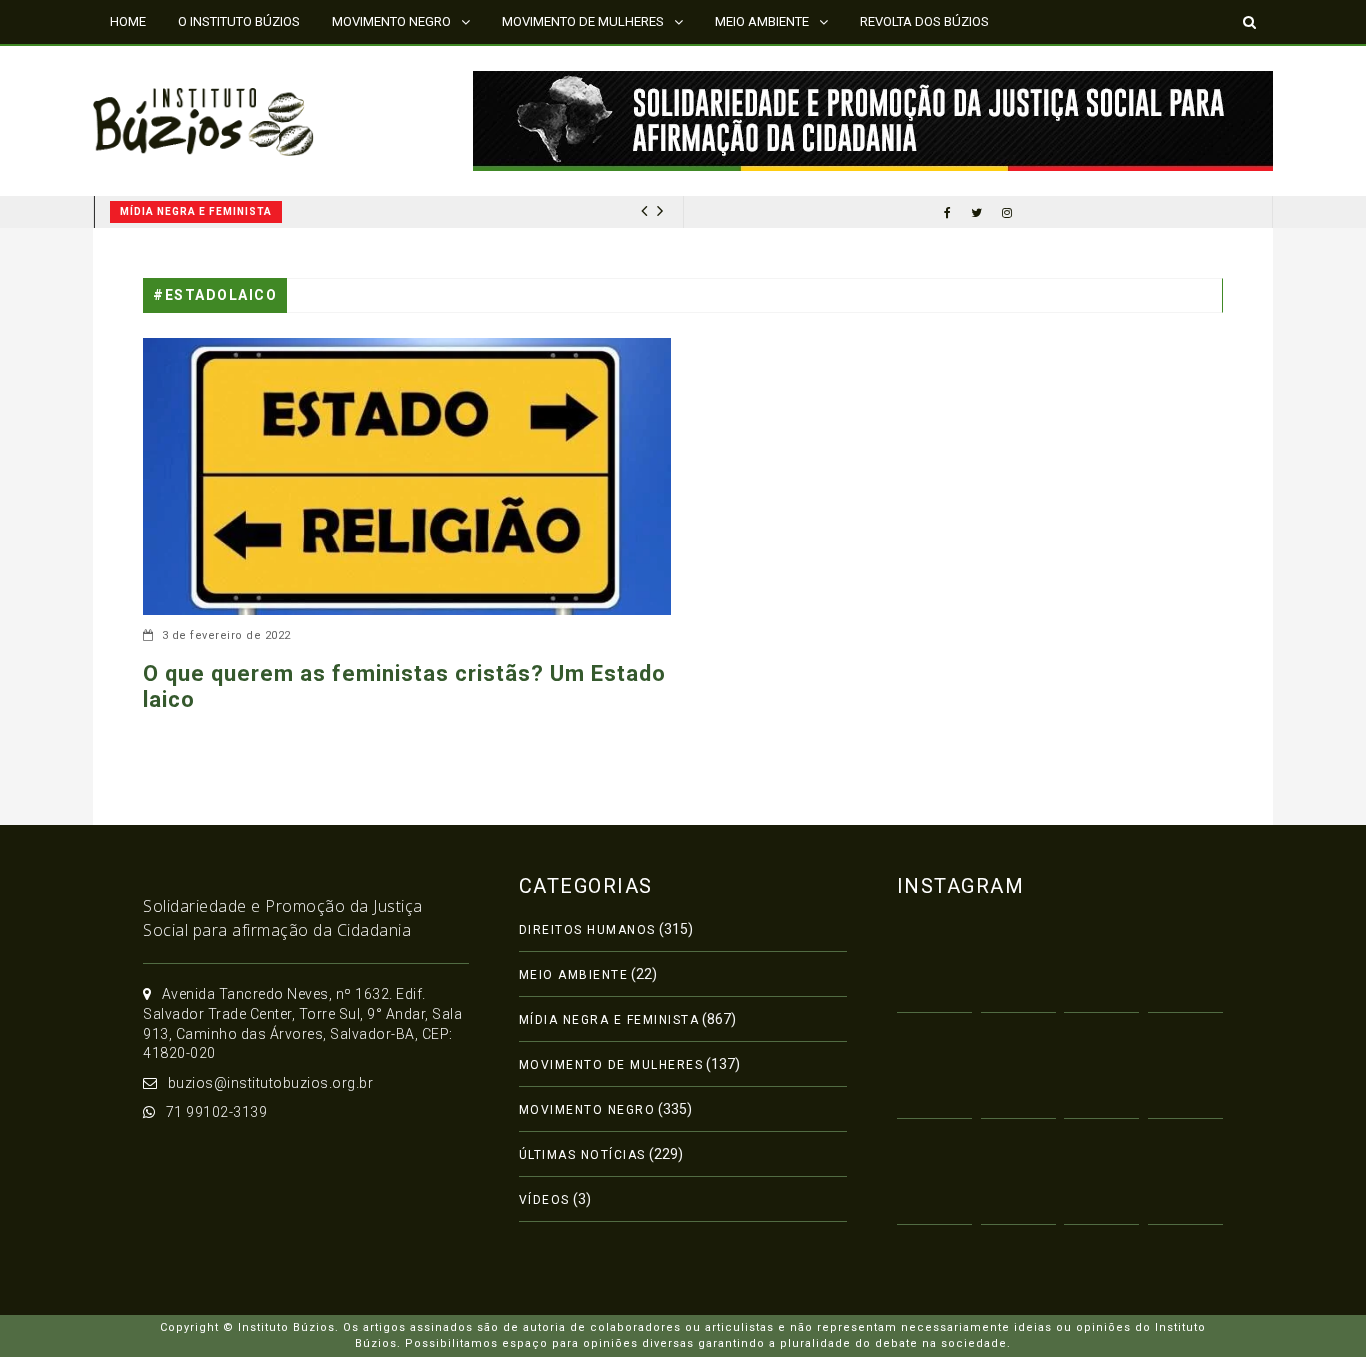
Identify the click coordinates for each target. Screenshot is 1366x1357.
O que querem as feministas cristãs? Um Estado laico (404, 686)
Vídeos (544, 1200)
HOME (128, 21)
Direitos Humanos (587, 930)
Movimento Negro (587, 1110)
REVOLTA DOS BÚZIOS (924, 21)
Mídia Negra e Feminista (196, 211)
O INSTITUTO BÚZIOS (239, 21)
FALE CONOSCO (156, 64)
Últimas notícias (582, 1155)
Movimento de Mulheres (611, 1065)
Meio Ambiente (574, 975)
